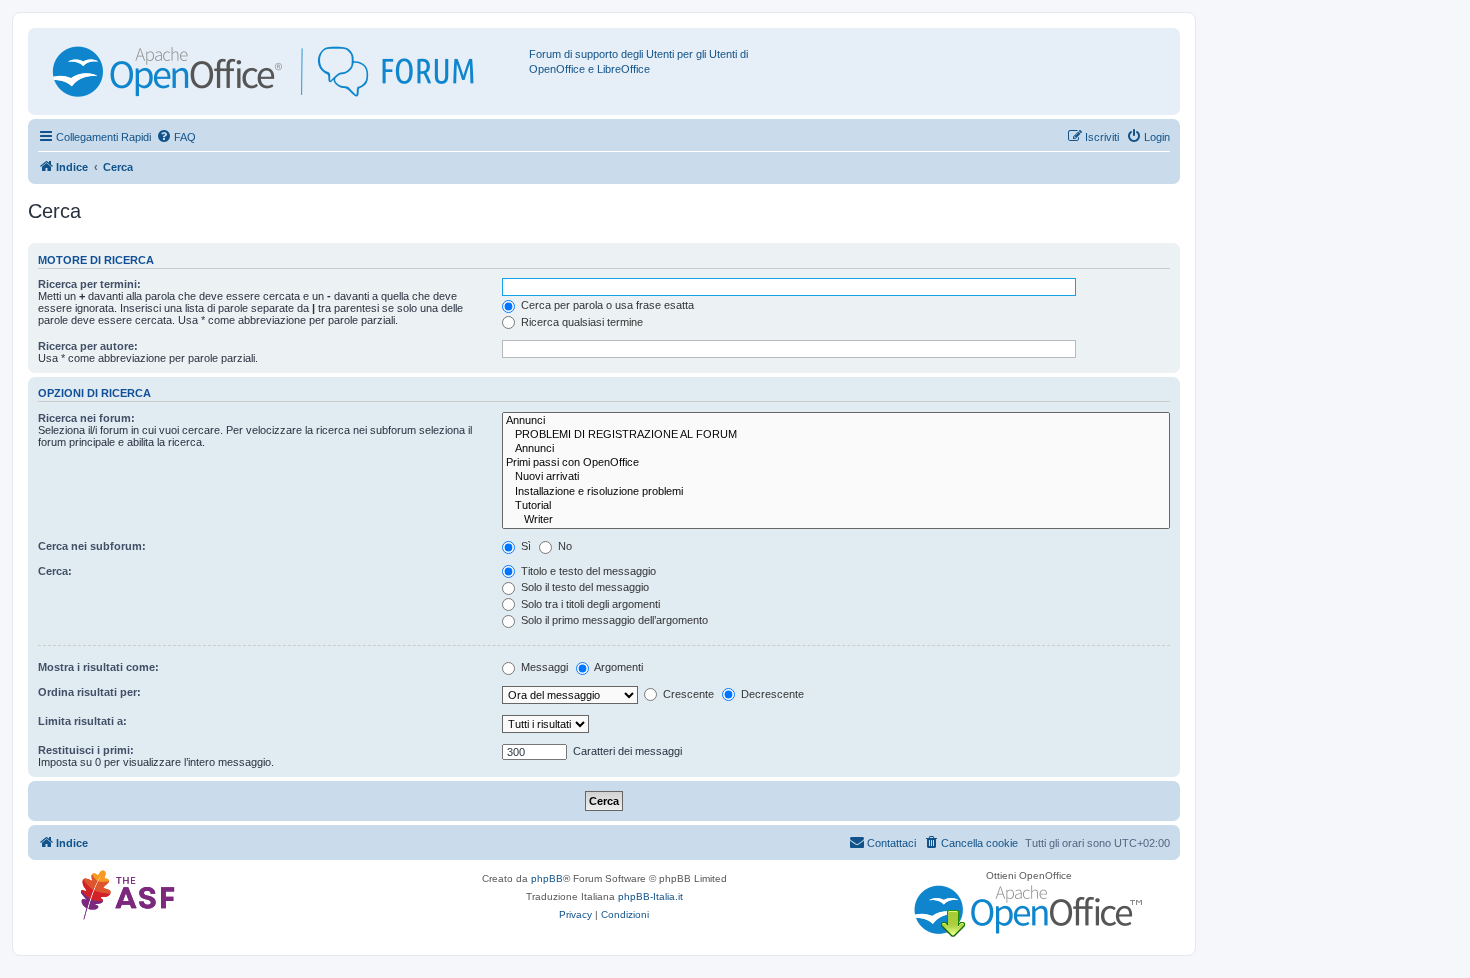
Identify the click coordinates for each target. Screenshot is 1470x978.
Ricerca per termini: (89, 284)
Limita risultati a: (82, 721)
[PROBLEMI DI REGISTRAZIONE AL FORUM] (836, 435)
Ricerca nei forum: (86, 418)
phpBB (547, 878)
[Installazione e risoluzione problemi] (836, 492)
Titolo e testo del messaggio (587, 571)
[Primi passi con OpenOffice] (836, 463)
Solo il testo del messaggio (583, 587)
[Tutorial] (836, 506)
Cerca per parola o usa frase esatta (606, 305)
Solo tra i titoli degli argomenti (589, 604)
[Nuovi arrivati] (836, 477)
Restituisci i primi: (86, 750)
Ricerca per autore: (88, 346)
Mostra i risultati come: (98, 667)
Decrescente (771, 694)
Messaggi (543, 667)
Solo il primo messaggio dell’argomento (613, 620)
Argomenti (617, 667)
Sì (524, 546)
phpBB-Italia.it (650, 896)
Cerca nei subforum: (92, 546)
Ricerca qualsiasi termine (580, 322)
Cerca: (55, 571)
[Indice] (281, 71)
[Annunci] (836, 421)
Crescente (687, 694)
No (563, 546)
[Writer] (836, 520)
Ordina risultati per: (89, 692)
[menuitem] (176, 137)
